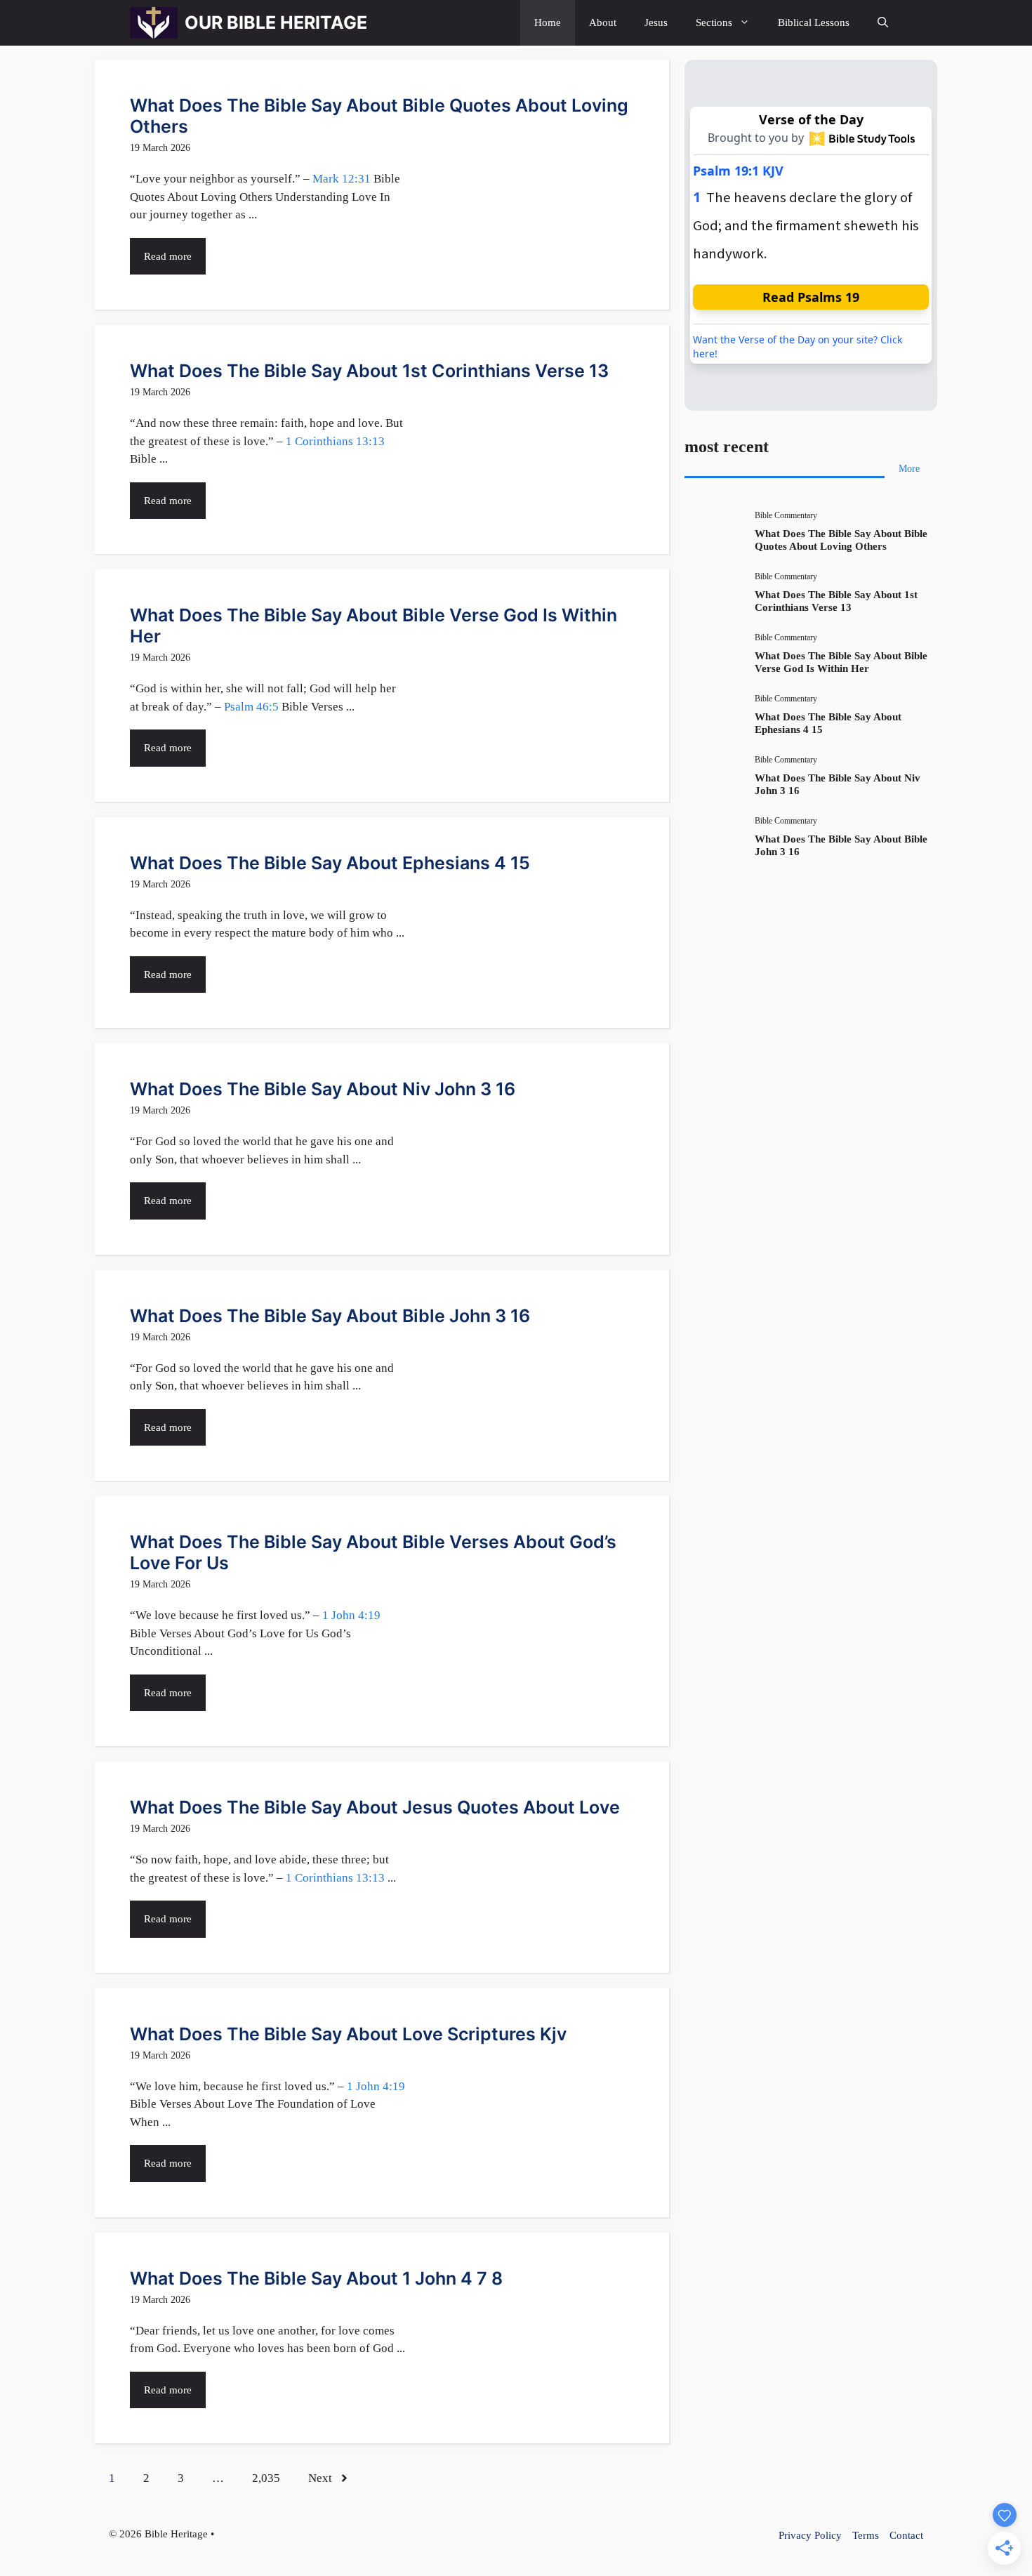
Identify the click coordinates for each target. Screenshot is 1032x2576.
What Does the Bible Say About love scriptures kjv (348, 2034)
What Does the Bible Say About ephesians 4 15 (330, 863)
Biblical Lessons (814, 22)
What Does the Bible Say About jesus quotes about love (375, 1807)
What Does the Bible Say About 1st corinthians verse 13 (369, 371)
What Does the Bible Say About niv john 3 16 (323, 1089)
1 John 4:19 (351, 1615)
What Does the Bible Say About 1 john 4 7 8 (316, 2278)
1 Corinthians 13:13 (335, 441)
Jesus (656, 22)
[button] (883, 23)
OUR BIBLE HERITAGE (276, 22)
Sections (714, 22)
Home (548, 22)
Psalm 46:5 (251, 707)
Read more (168, 256)
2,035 (266, 2478)
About (603, 22)
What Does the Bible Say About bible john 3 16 (330, 1316)
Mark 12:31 (342, 179)
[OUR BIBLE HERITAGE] (154, 23)
